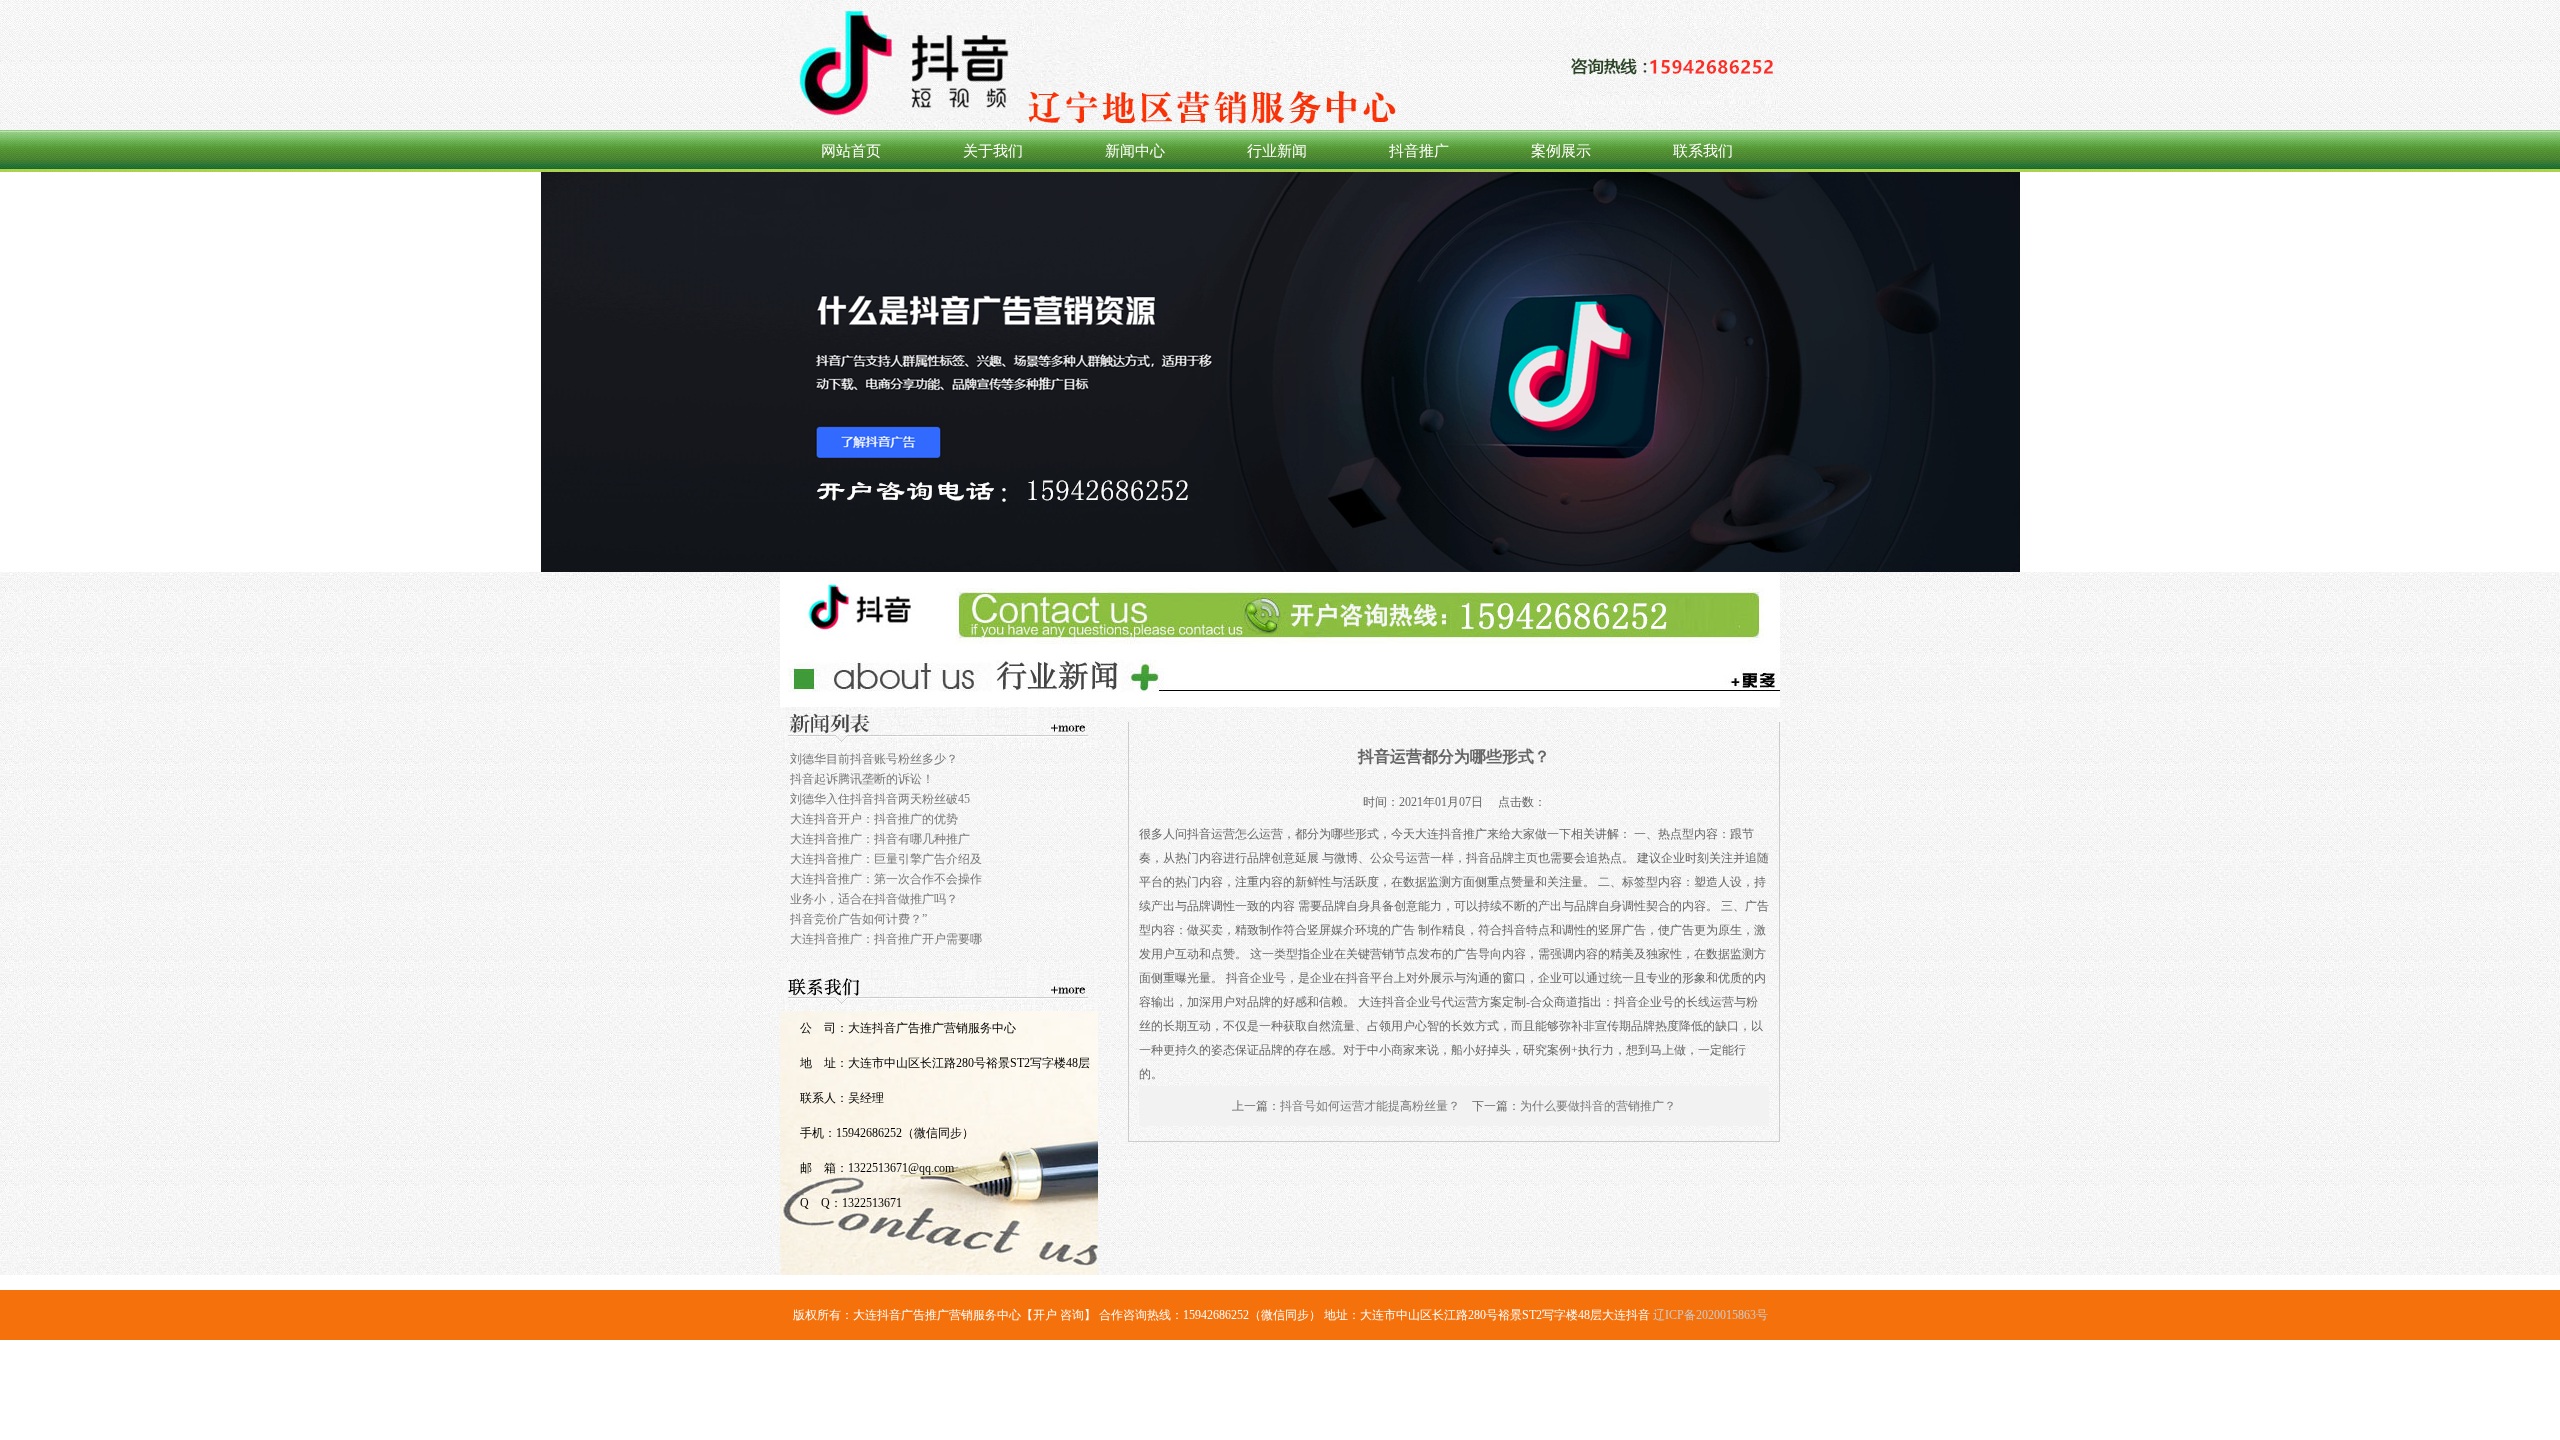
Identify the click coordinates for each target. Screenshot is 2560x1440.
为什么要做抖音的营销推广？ (1598, 1106)
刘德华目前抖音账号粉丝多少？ (874, 759)
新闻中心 (1135, 151)
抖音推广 (1419, 151)
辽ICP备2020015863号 (1710, 1315)
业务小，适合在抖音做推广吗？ (874, 899)
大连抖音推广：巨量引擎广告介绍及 (886, 859)
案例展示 (1561, 151)
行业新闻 (1277, 151)
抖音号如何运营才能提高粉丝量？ (1370, 1106)
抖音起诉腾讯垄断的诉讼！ (862, 779)
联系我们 (1703, 151)
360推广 (1280, 372)
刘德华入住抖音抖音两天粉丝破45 (880, 799)
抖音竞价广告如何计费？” (858, 919)
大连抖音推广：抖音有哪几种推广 (880, 839)
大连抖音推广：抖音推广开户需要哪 (886, 939)
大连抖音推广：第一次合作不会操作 (886, 879)
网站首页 (851, 151)
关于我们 (993, 151)
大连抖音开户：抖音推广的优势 (874, 819)
